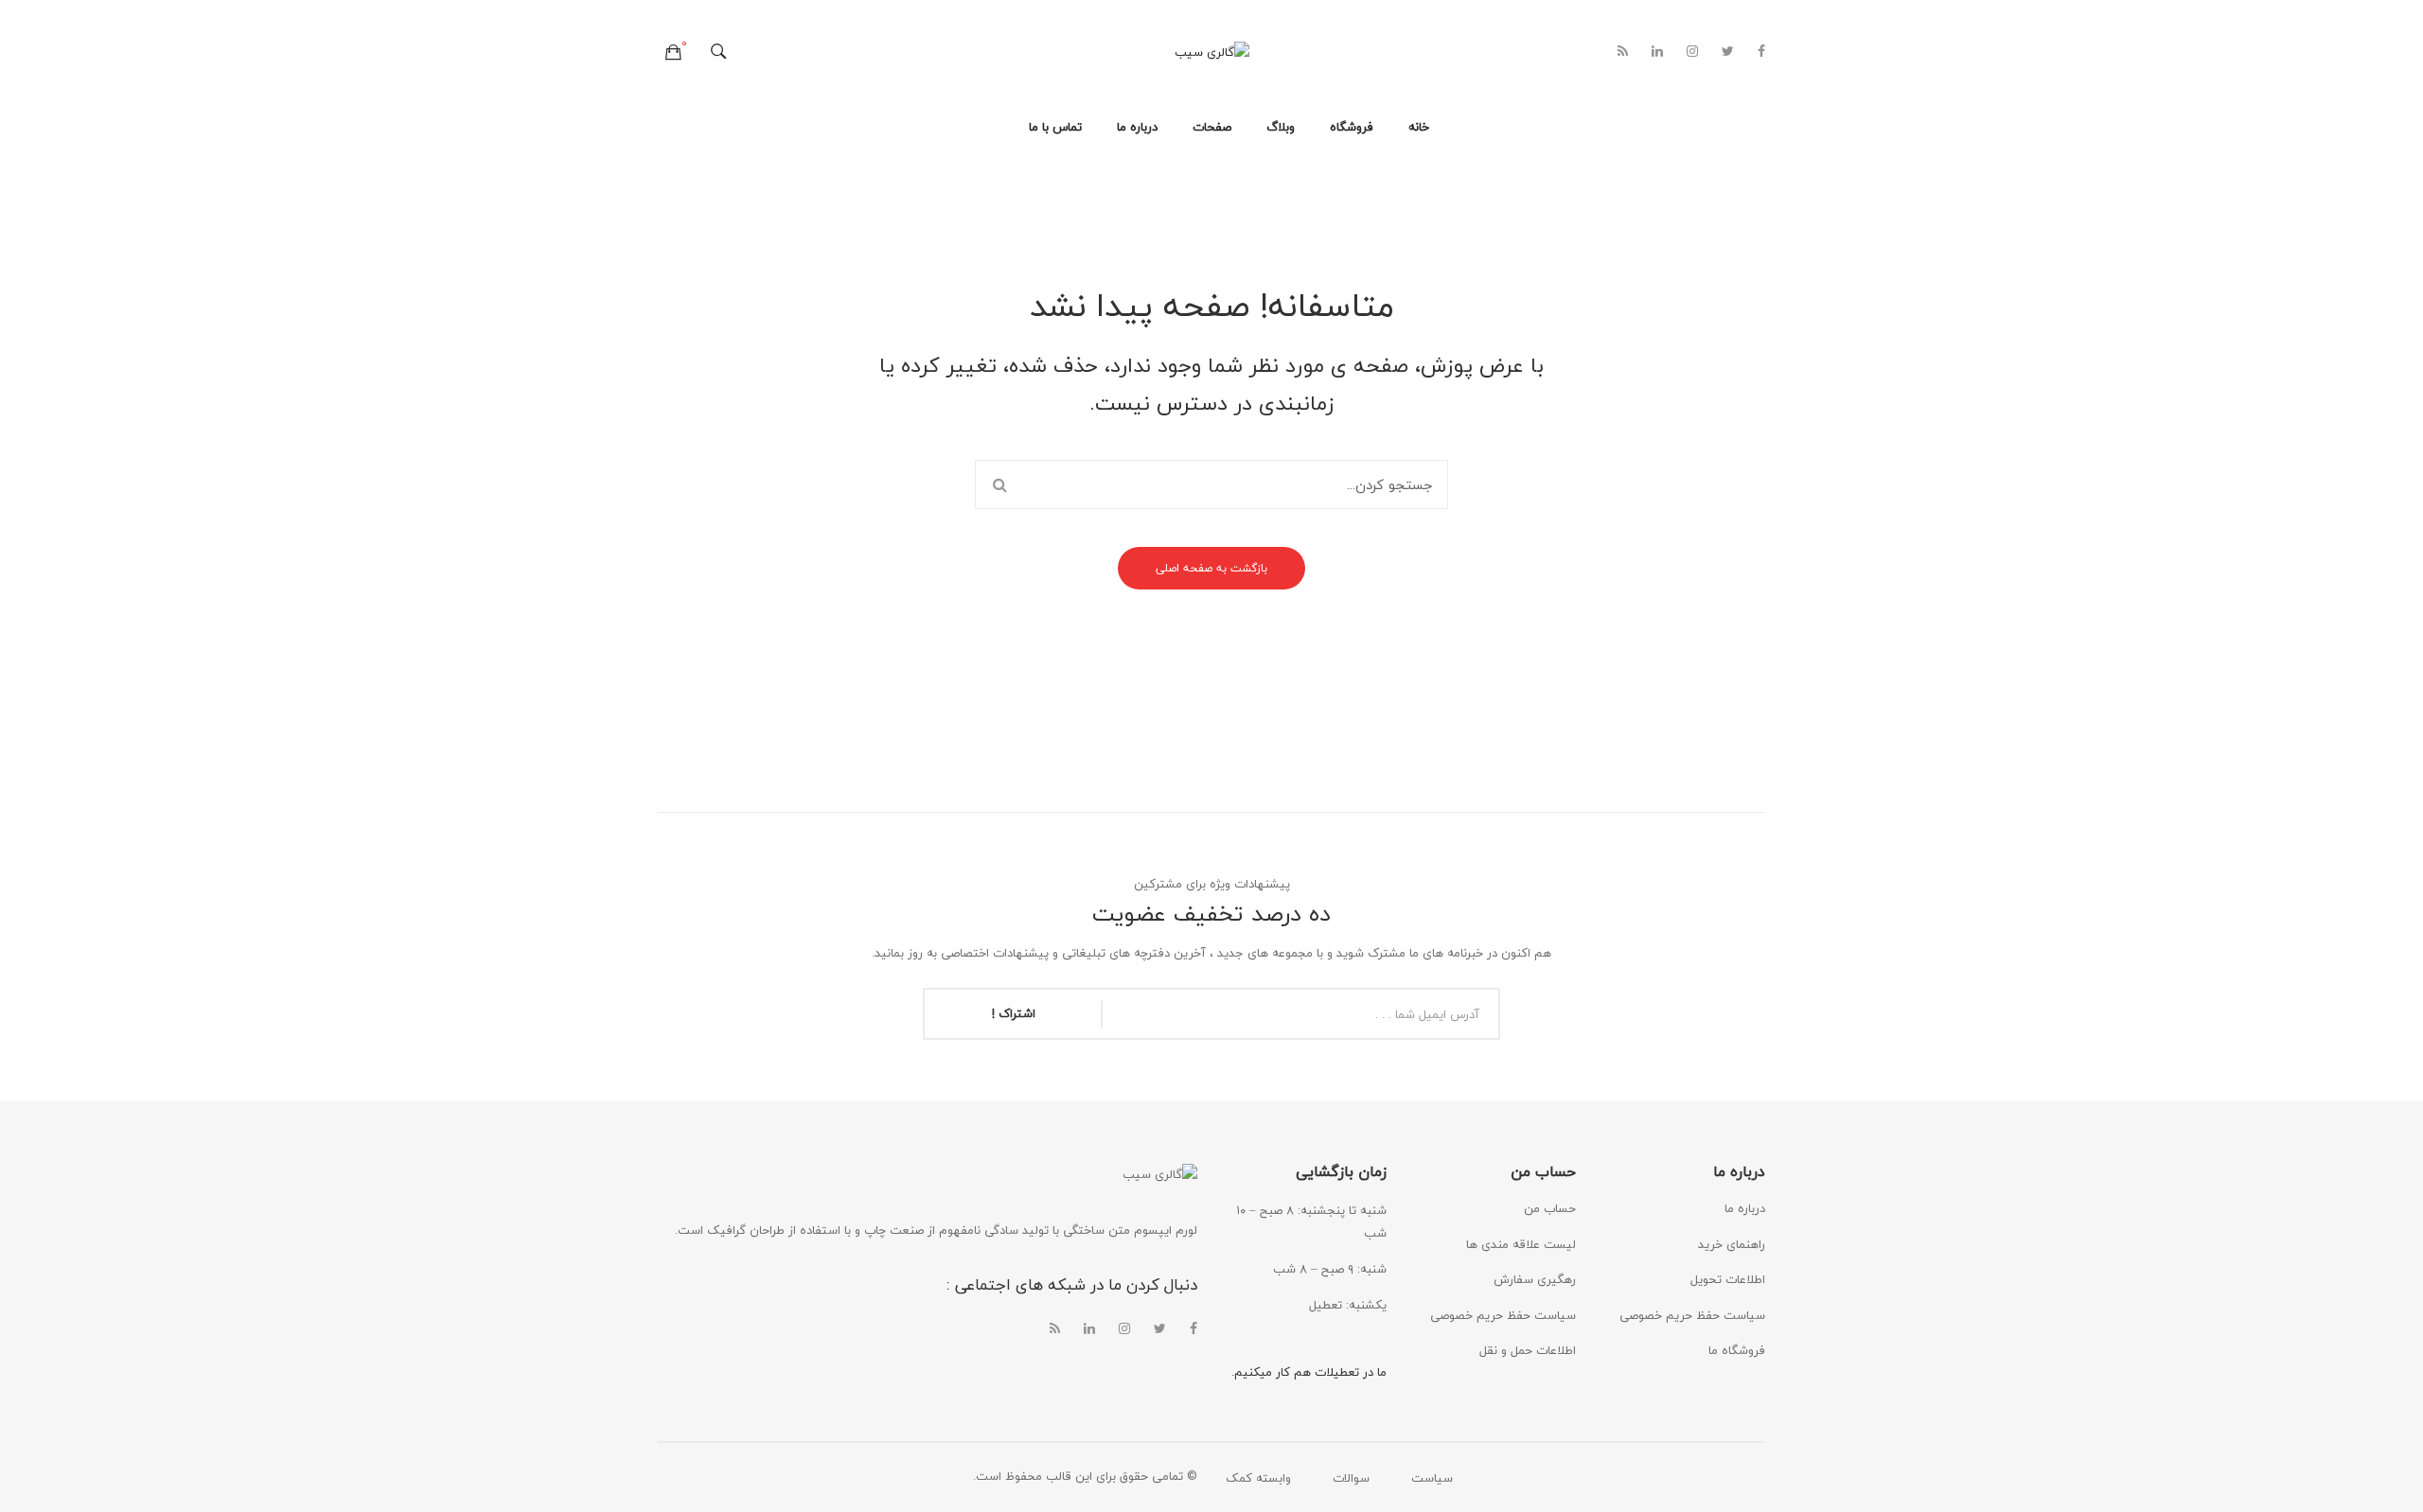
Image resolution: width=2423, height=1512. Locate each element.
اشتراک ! (1014, 1013)
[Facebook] (1761, 52)
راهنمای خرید (1732, 1244)
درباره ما (1745, 1208)
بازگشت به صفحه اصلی (1211, 568)
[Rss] (1623, 52)
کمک (1239, 1478)
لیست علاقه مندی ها (1521, 1244)
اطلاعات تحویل (1728, 1279)
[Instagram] (1692, 52)
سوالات (1351, 1478)
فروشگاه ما (1737, 1350)
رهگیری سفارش (1535, 1279)
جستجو (999, 484)
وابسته (1273, 1478)
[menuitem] (1419, 128)
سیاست (1432, 1478)
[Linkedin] (1657, 52)
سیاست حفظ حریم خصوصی (1503, 1315)
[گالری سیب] (1212, 51)
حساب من (1550, 1208)
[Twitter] (1728, 52)
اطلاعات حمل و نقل (1528, 1350)
